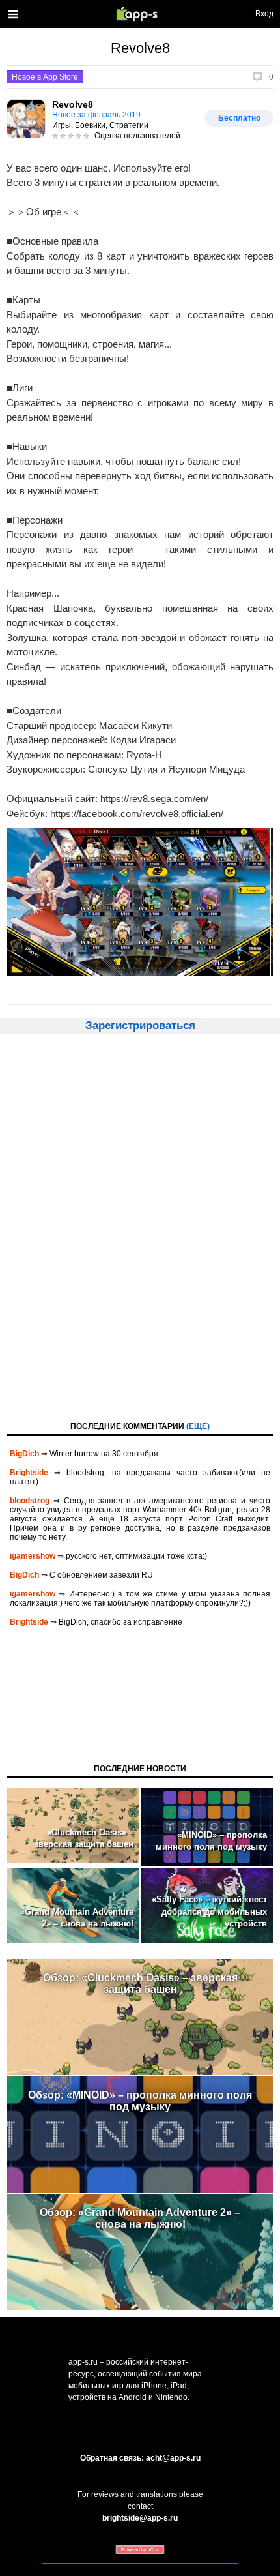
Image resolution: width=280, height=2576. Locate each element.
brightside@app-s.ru (140, 2518)
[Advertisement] (140, 1226)
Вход (264, 14)
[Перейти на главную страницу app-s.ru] (140, 14)
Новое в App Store (45, 77)
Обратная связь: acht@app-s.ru (140, 2458)
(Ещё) (198, 1426)
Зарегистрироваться (140, 1026)
